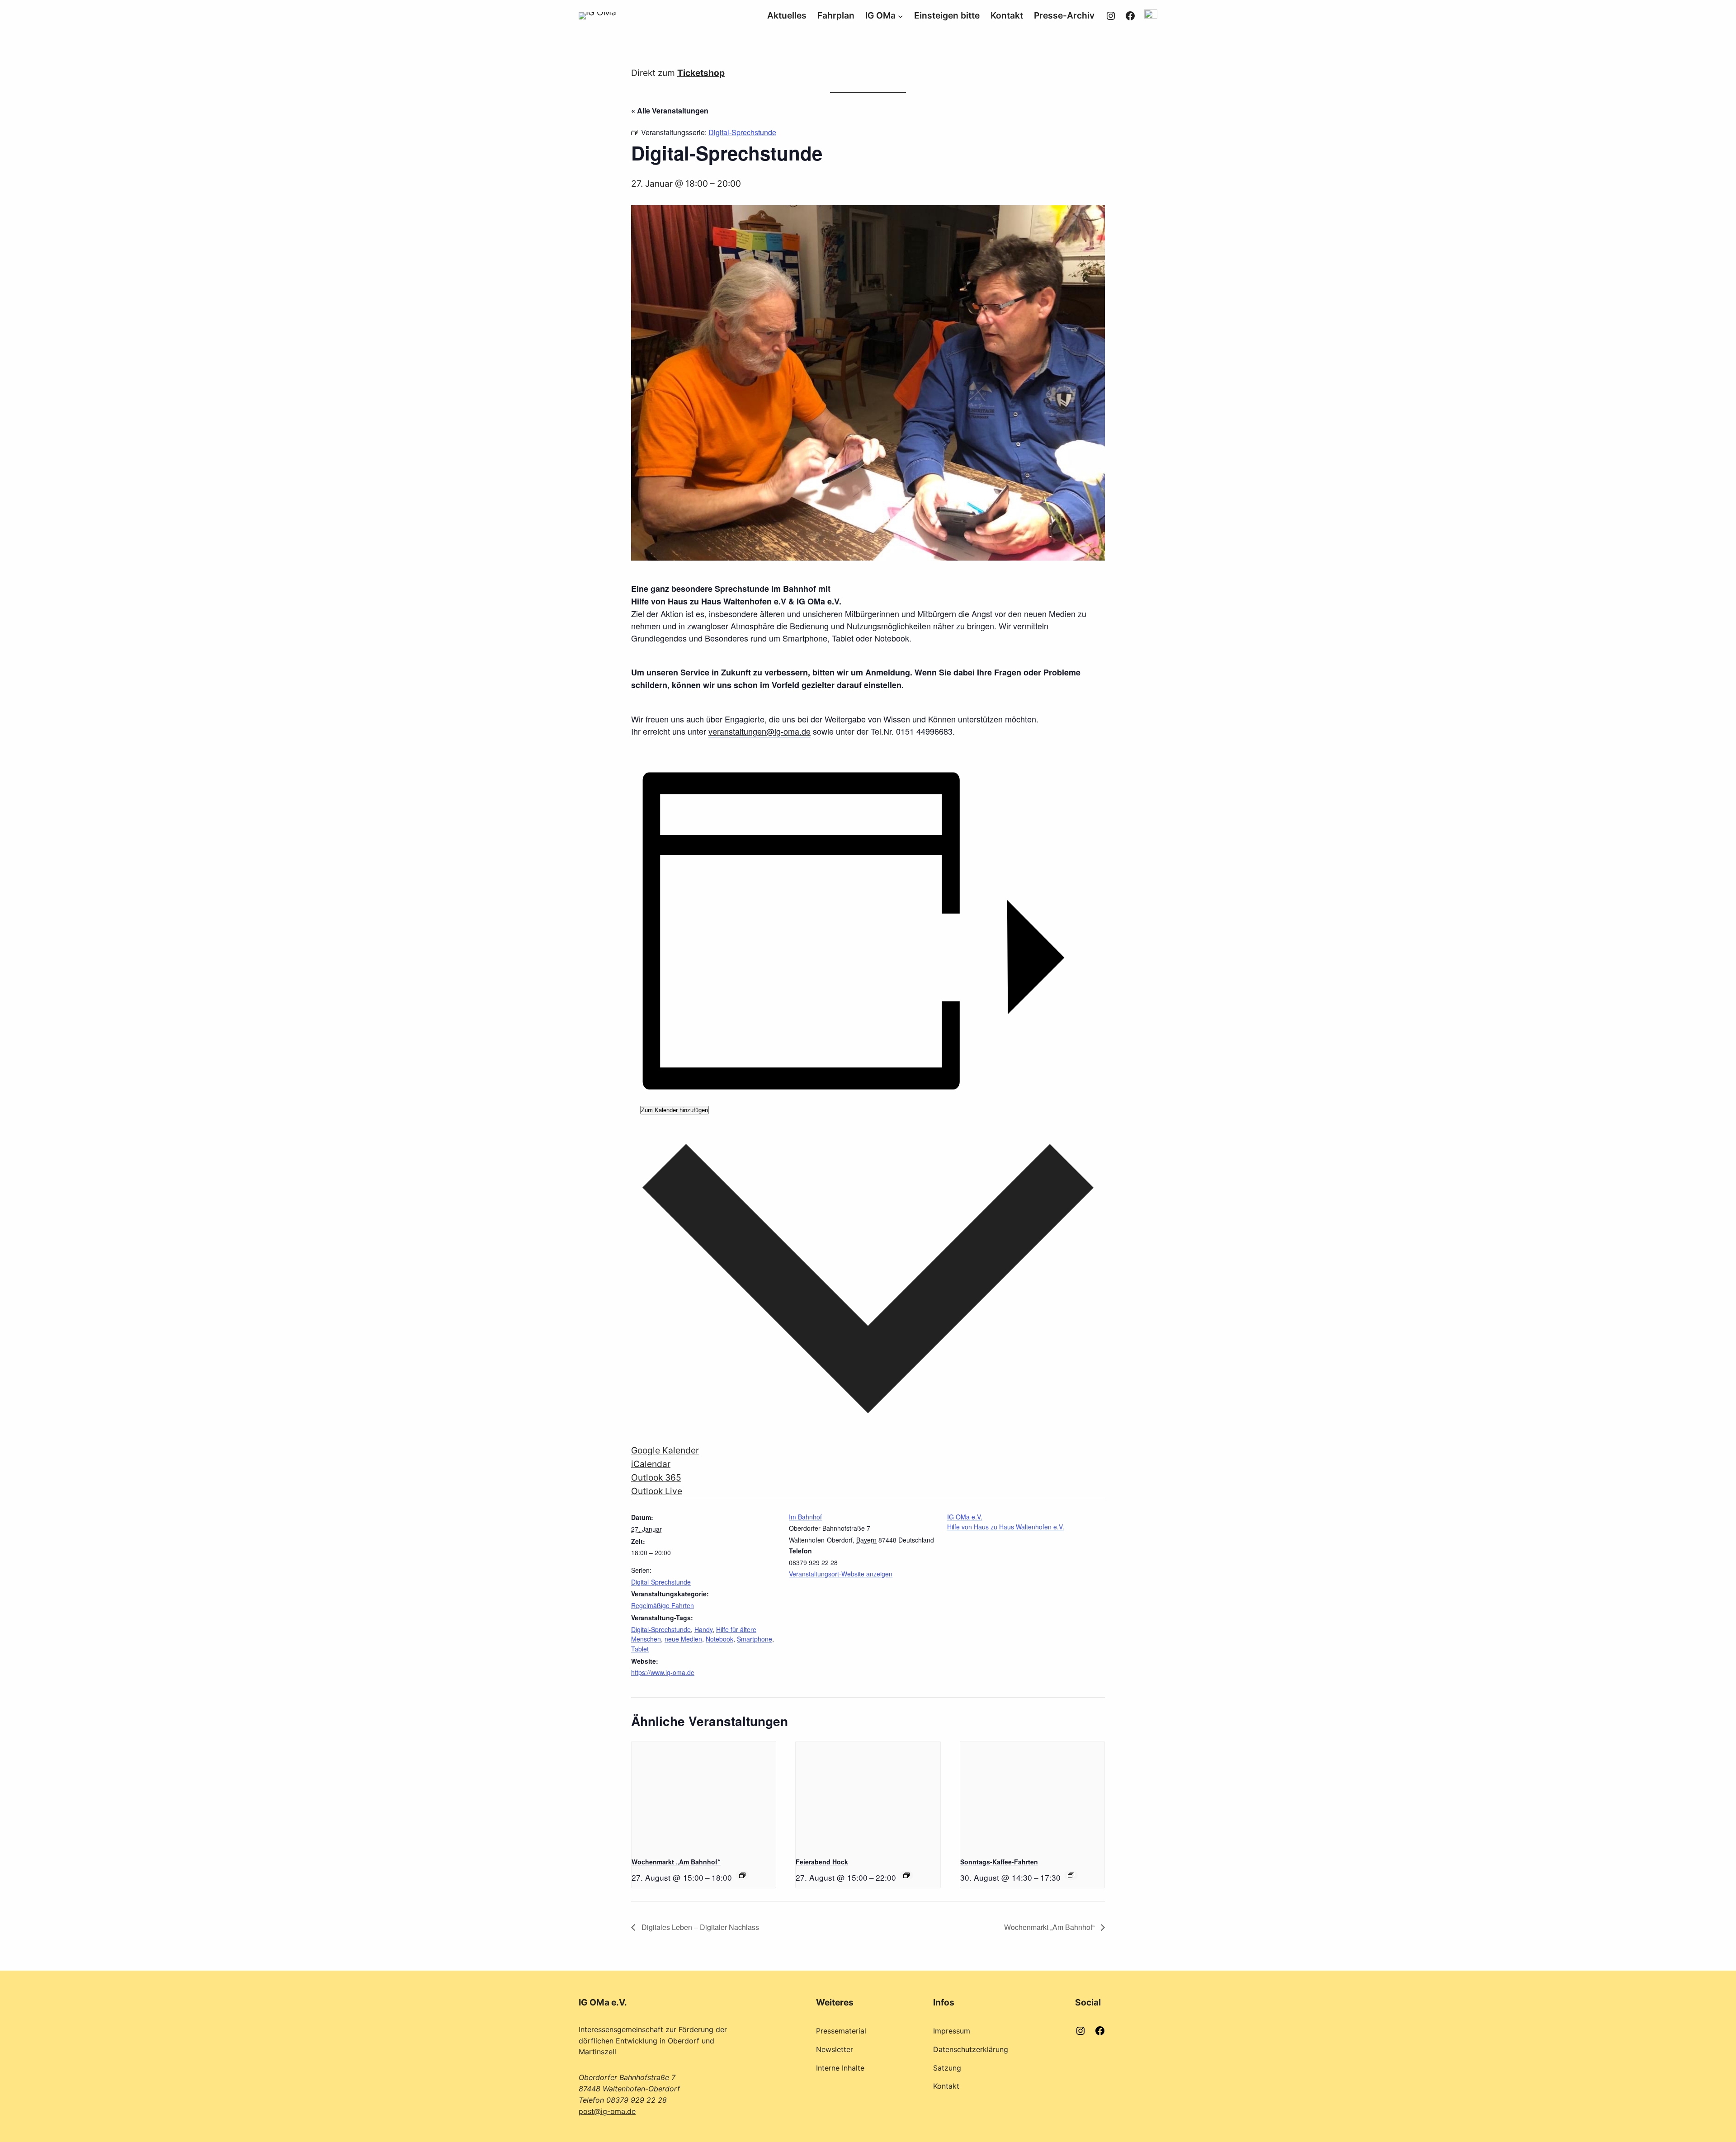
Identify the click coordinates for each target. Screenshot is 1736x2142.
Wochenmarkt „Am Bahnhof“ (676, 1862)
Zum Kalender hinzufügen (675, 1110)
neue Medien (683, 1639)
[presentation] (704, 1796)
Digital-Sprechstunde (661, 1582)
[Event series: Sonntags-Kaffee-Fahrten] (1071, 1875)
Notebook (719, 1639)
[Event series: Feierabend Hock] (906, 1875)
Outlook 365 (656, 1477)
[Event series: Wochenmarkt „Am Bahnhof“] (742, 1875)
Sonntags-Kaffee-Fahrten (999, 1862)
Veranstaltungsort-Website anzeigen (841, 1574)
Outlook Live (657, 1491)
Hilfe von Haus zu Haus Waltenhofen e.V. (1006, 1527)
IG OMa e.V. (965, 1517)
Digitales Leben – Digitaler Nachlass (699, 1927)
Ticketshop (701, 73)
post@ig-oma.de (607, 2111)
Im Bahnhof (805, 1517)
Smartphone (755, 1639)
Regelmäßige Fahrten (663, 1605)
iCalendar (651, 1464)
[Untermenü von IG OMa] (901, 16)
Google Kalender (665, 1450)
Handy (703, 1629)
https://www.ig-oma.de (663, 1672)
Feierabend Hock (822, 1862)
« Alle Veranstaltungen (670, 111)
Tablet (640, 1649)
